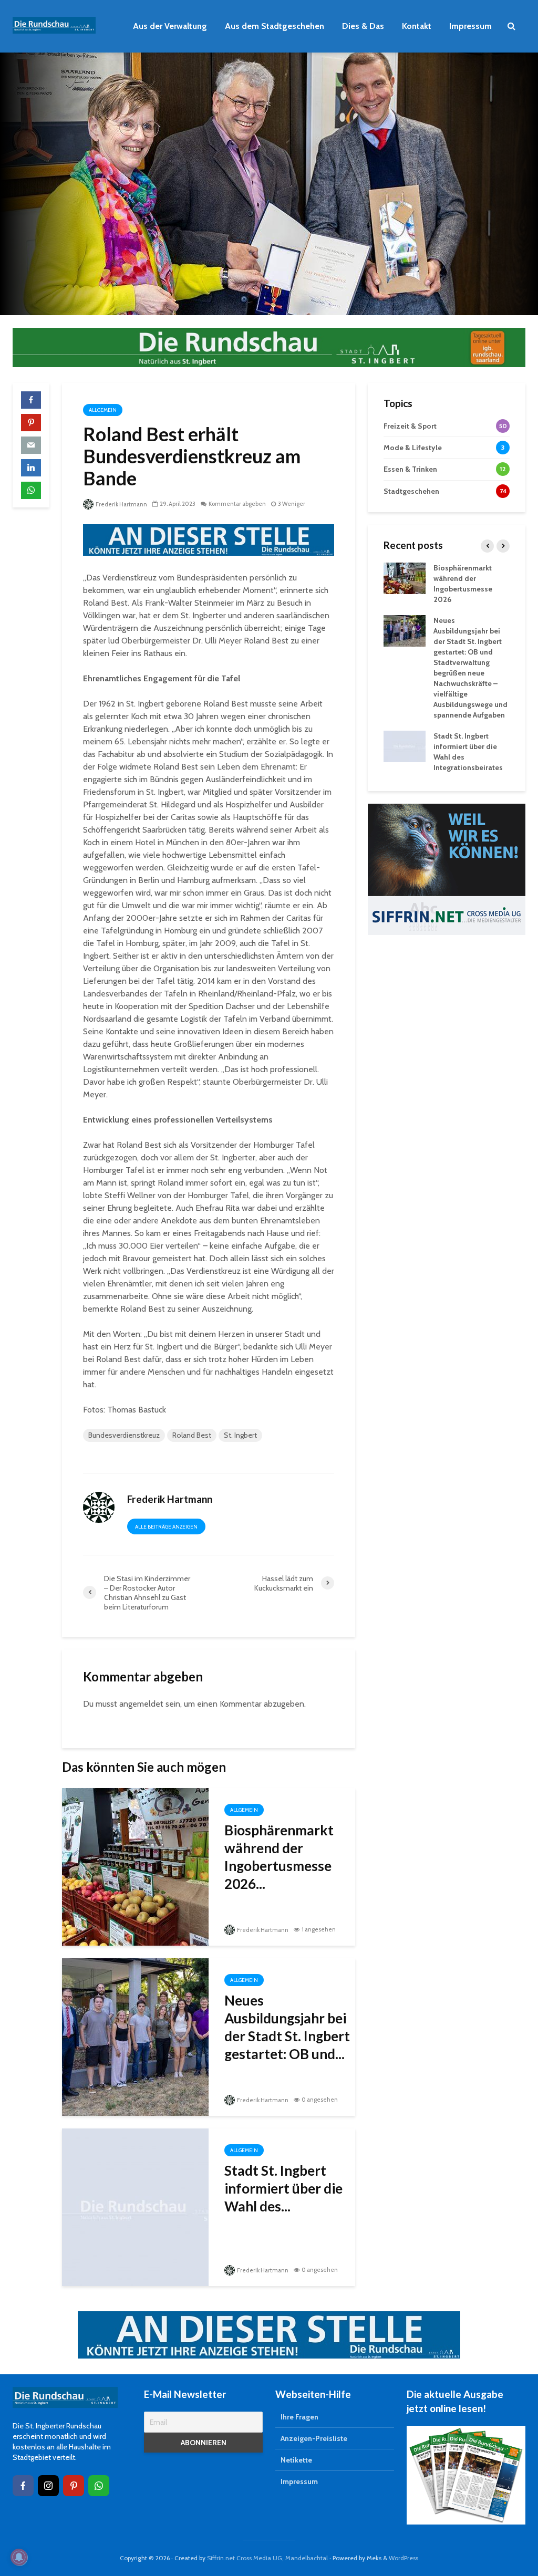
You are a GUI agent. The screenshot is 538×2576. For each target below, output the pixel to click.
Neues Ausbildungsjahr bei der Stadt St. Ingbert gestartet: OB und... (287, 2027)
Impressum (470, 26)
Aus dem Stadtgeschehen (275, 26)
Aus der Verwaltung (170, 26)
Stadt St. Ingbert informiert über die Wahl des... (283, 2188)
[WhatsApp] (99, 2486)
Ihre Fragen (299, 2417)
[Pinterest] (74, 2486)
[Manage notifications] (19, 2557)
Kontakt (417, 26)
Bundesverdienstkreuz (124, 1435)
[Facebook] (23, 2486)
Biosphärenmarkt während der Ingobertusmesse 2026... (279, 1857)
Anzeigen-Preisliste (314, 2438)
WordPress (403, 2558)
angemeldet (141, 1704)
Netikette (296, 2460)
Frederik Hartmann (121, 504)
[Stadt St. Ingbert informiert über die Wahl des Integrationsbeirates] (135, 2206)
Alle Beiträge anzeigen (166, 1527)
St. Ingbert (240, 1435)
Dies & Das (363, 26)
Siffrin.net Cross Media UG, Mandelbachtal (267, 2558)
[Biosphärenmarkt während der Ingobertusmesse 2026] (135, 1866)
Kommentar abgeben (237, 504)
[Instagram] (48, 2486)
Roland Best (192, 1435)
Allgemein (103, 410)
